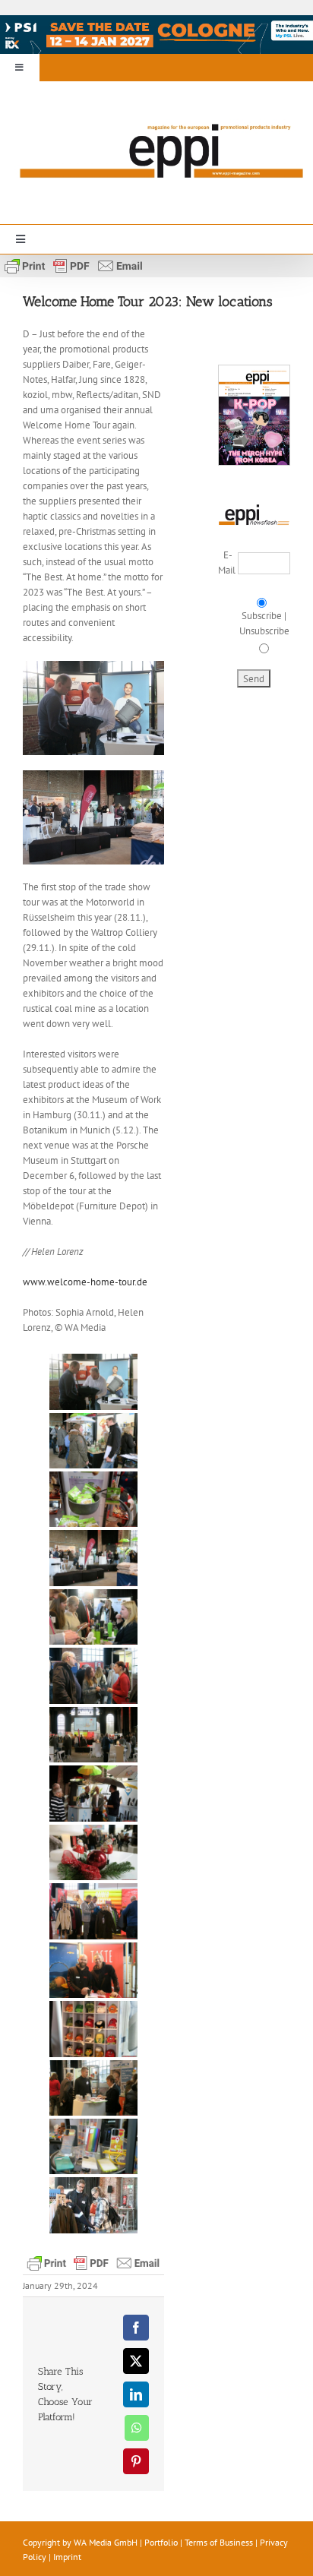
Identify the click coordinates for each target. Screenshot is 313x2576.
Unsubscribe (264, 631)
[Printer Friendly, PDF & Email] (74, 264)
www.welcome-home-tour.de (85, 1282)
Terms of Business (219, 2542)
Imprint (67, 2557)
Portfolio (161, 2542)
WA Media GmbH (106, 2542)
